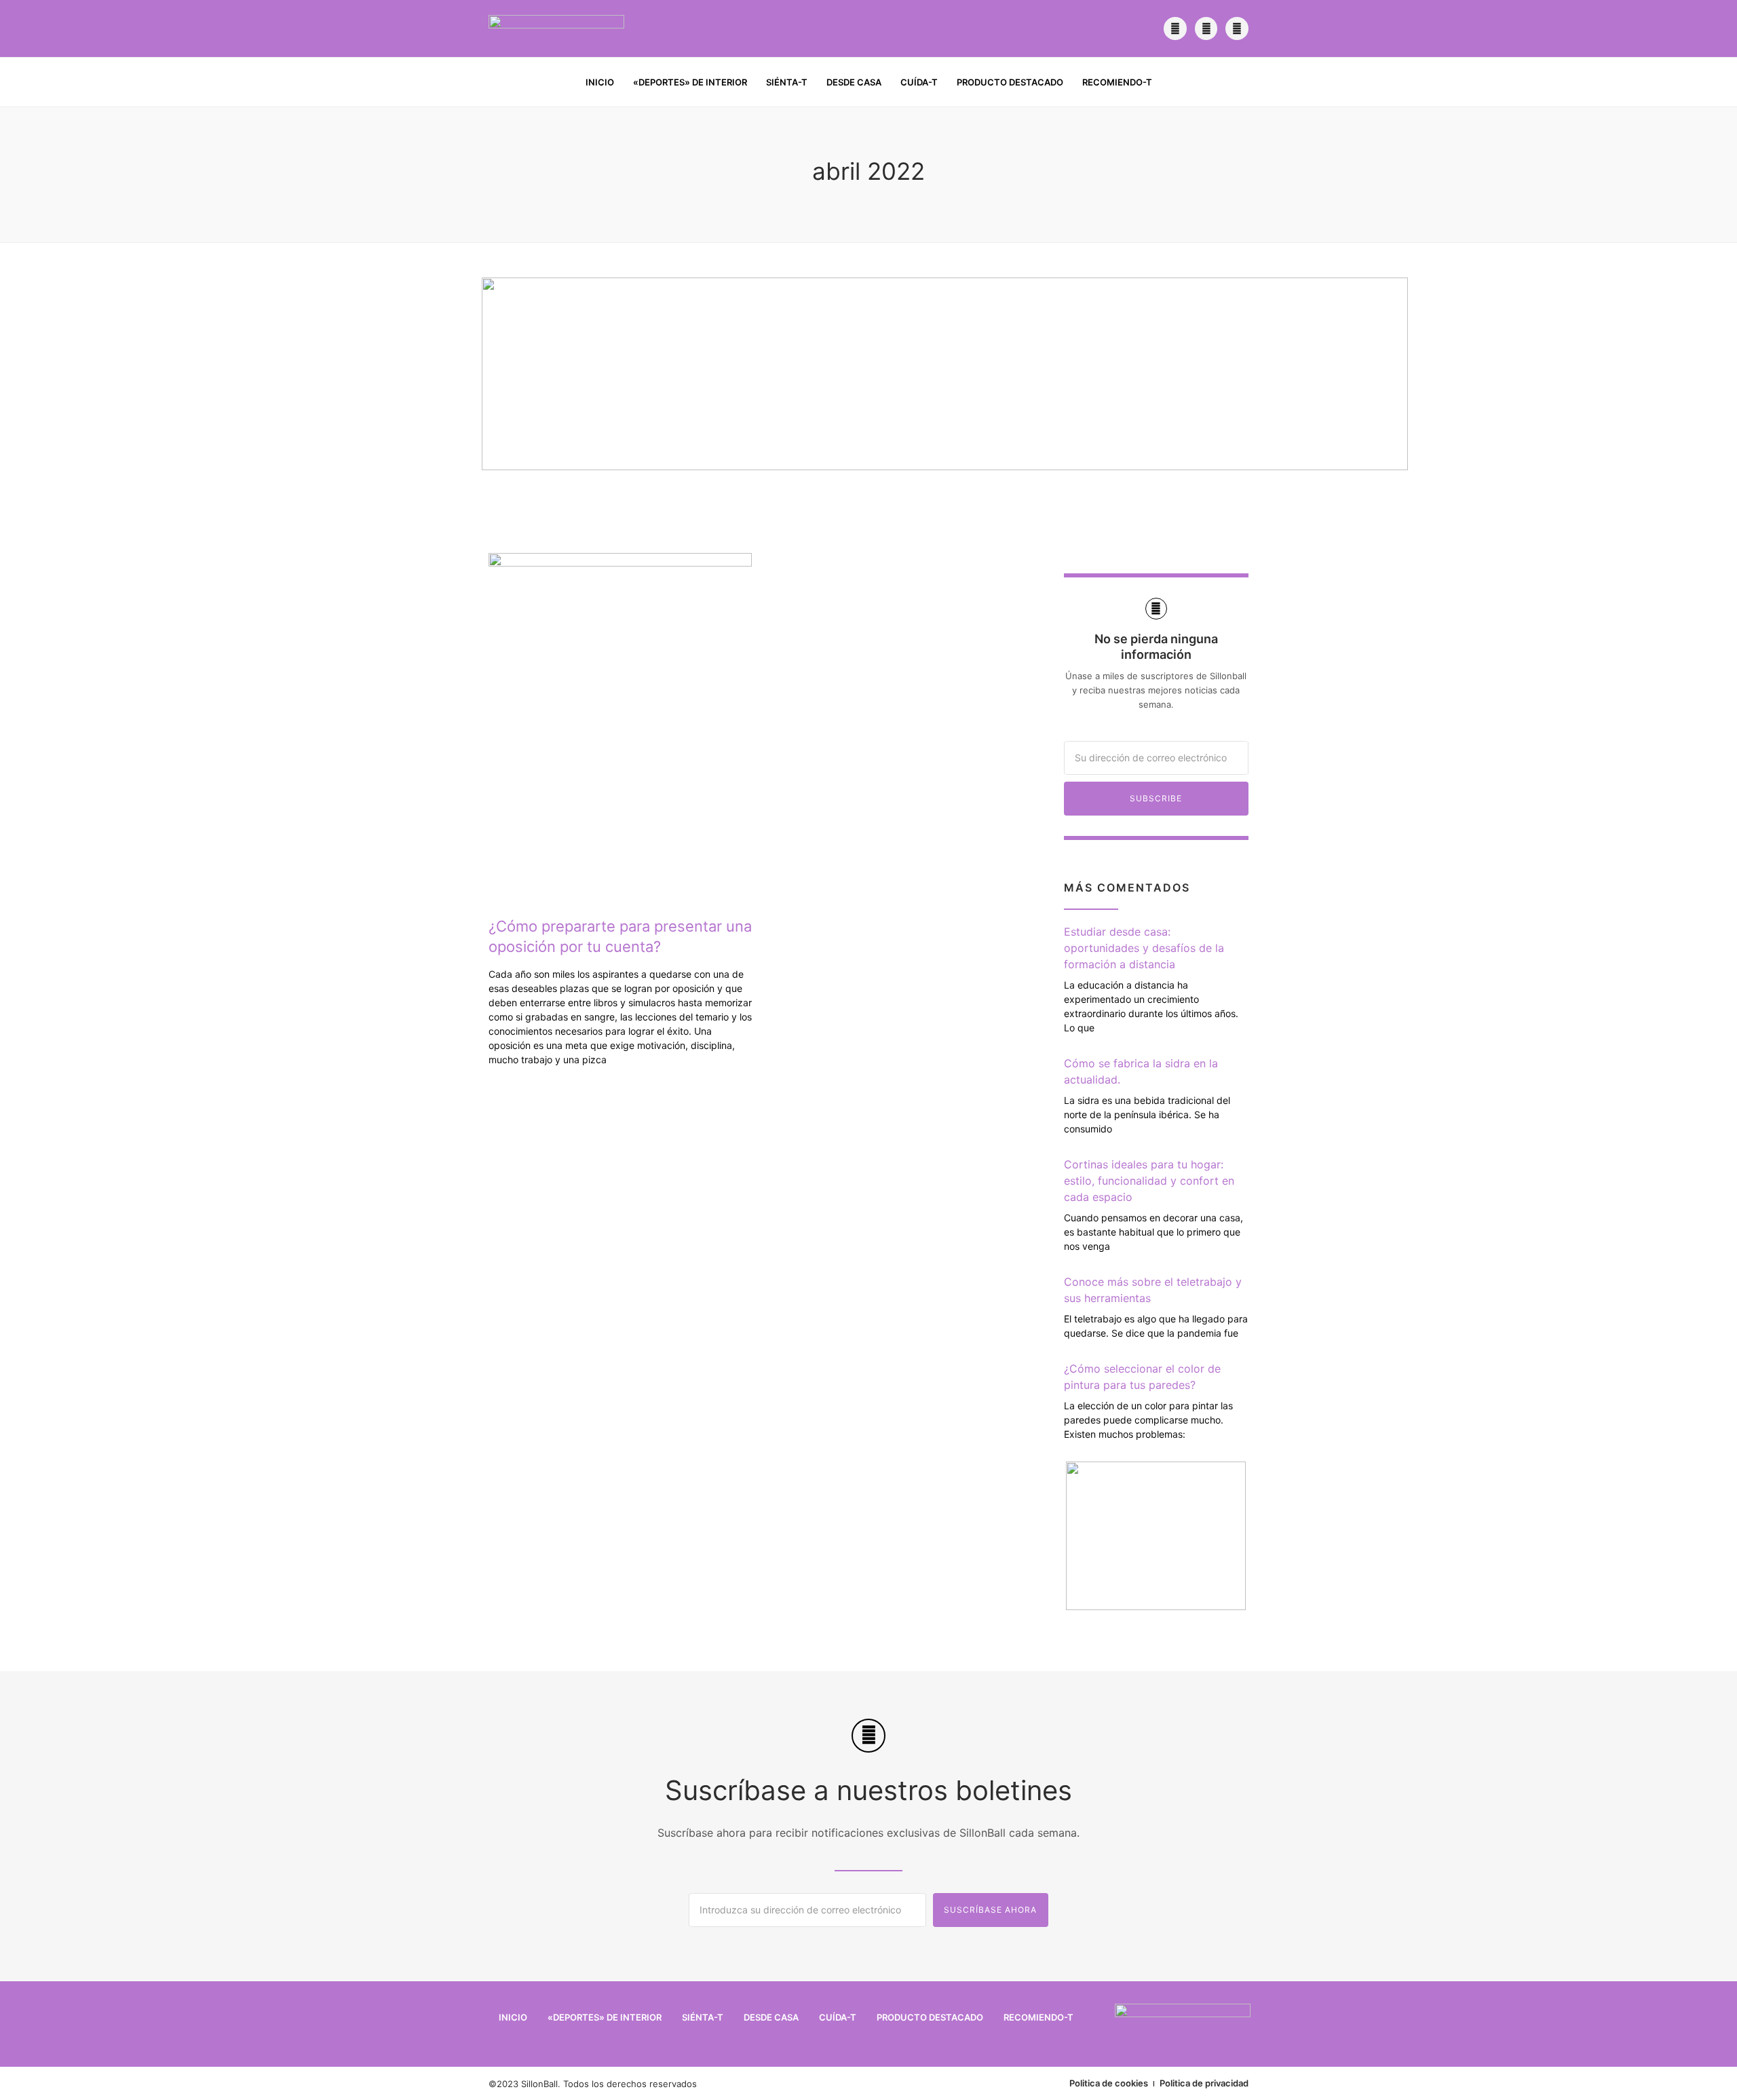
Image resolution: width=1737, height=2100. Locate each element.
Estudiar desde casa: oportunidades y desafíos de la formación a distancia (1144, 948)
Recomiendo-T (1117, 82)
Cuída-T (919, 82)
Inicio (600, 82)
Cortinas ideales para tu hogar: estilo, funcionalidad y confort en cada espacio (1149, 1181)
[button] (1239, 83)
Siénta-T (787, 82)
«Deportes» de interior (690, 82)
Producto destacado (1010, 82)
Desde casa (854, 82)
